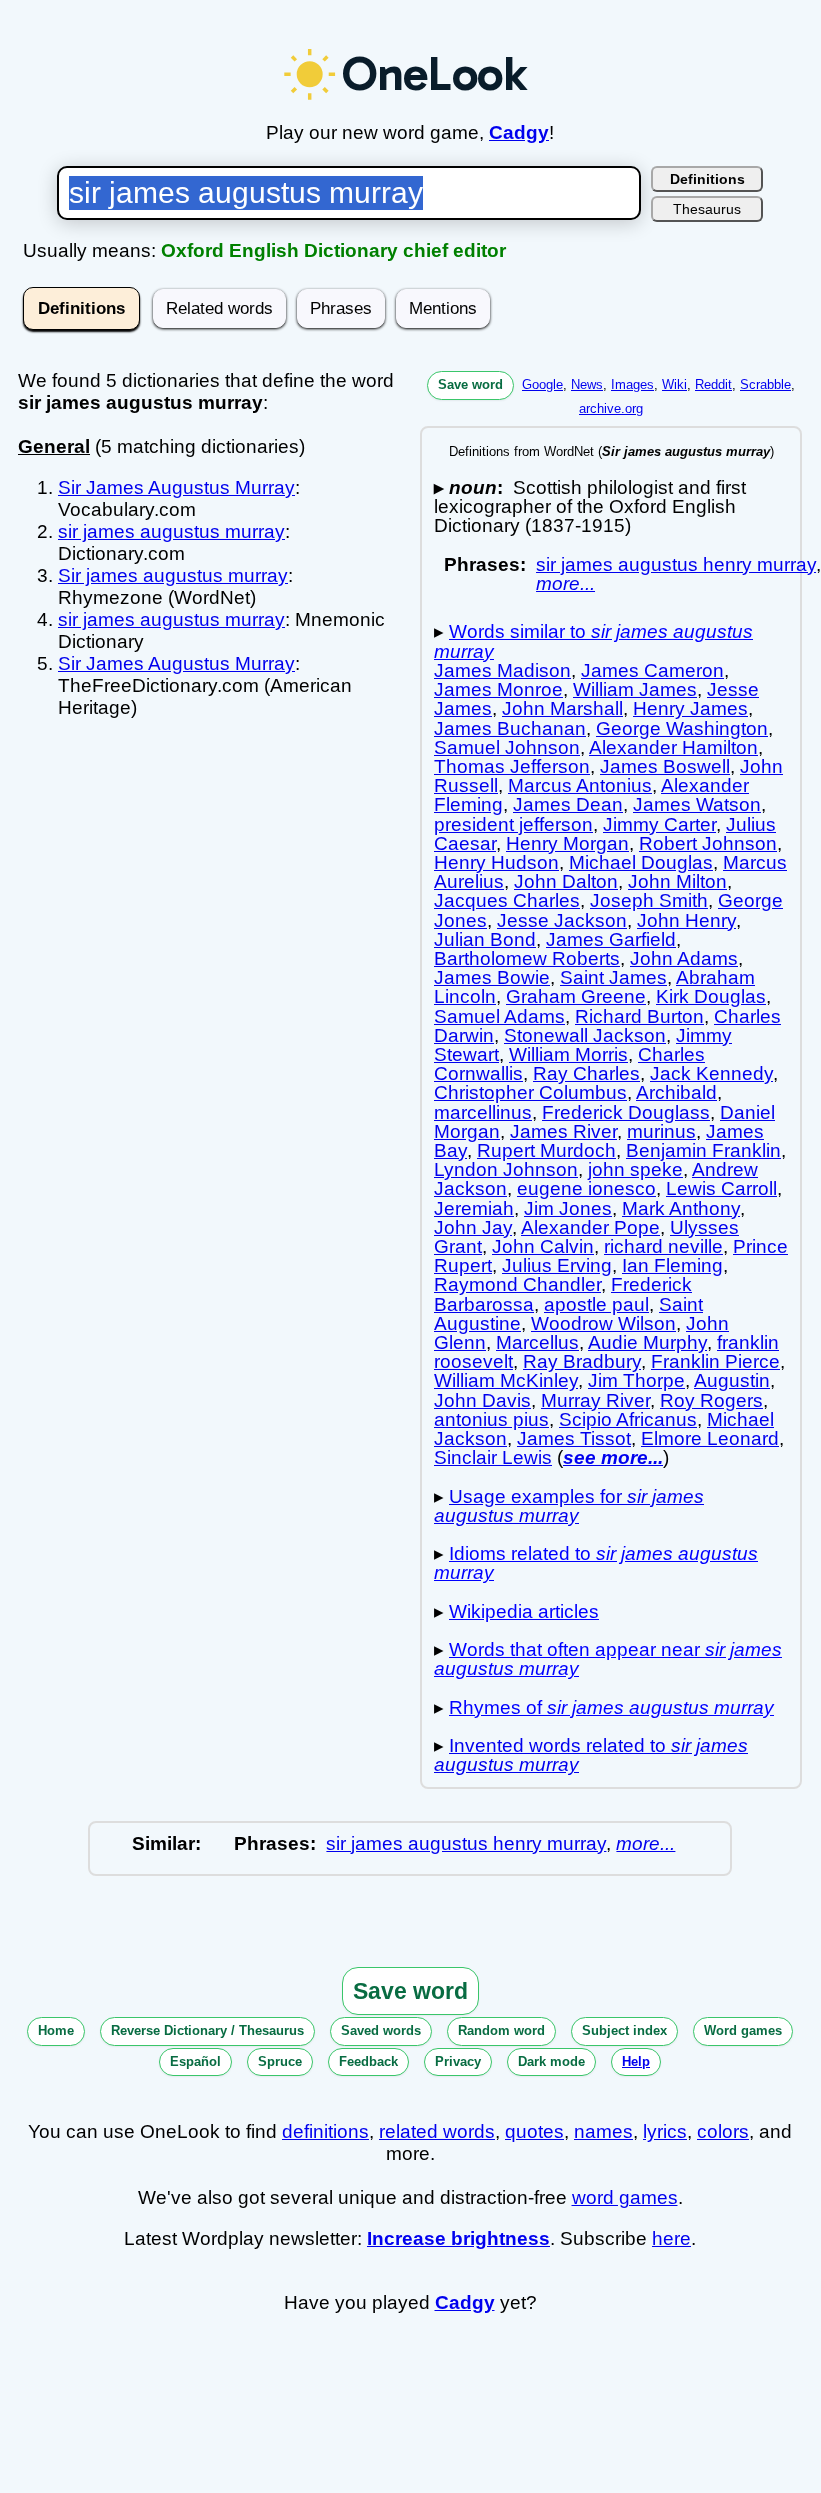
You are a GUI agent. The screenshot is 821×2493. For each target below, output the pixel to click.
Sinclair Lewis (493, 1457)
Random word (501, 2030)
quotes (534, 2131)
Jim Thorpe (636, 1380)
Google (542, 384)
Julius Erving (557, 1265)
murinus (661, 1131)
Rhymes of (611, 1707)
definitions (325, 2131)
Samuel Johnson (507, 747)
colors (723, 2131)
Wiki (674, 384)
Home (56, 2030)
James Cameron (652, 670)
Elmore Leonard (710, 1438)
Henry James (690, 708)
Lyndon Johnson (506, 1169)
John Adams (684, 958)
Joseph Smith (649, 900)
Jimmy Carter (659, 824)
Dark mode (551, 2061)
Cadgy (519, 132)
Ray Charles (586, 1073)
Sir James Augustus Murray (176, 487)
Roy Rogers (711, 1400)
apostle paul (596, 1304)
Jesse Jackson (562, 920)
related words (437, 2131)
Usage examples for (569, 1506)
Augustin (732, 1380)
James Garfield (611, 939)
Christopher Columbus (530, 1092)
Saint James (613, 977)
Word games (743, 2030)
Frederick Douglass (626, 1112)
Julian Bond (485, 939)
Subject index (624, 2030)
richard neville (663, 1246)
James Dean (568, 804)
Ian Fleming (672, 1265)
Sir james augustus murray (173, 575)
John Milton (677, 881)
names (603, 2131)
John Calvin (543, 1246)
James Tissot (574, 1438)
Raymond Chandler (517, 1284)
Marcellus (537, 1342)
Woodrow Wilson (603, 1323)
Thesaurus (707, 209)
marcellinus (483, 1112)
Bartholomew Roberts (527, 958)
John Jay (473, 1227)
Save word (470, 384)
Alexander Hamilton (673, 747)
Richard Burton (639, 1016)
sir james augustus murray (171, 531)
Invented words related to (591, 1755)
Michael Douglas (641, 862)
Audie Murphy (647, 1342)
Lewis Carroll (721, 1188)
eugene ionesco (586, 1188)
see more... (613, 1457)
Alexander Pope (590, 1227)
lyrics (665, 2131)
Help (636, 2061)
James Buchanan (510, 728)
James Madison (502, 670)
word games (625, 2197)
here (671, 2238)
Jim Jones (568, 1208)
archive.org (611, 408)
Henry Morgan (567, 843)
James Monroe (498, 689)
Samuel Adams (499, 1016)
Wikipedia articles (524, 1611)
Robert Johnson (708, 843)
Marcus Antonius (580, 785)
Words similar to (593, 641)
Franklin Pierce (715, 1361)
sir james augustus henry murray (676, 564)
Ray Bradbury (582, 1361)
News (587, 384)
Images (632, 384)
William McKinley (506, 1380)
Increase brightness (458, 2238)
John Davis (482, 1400)
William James (635, 689)
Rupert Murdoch (546, 1150)
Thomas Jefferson (512, 766)
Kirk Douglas (711, 996)
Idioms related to (596, 1563)
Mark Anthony (681, 1208)
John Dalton (566, 881)
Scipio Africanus (628, 1419)
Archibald (676, 1092)
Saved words (381, 2030)
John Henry (686, 920)
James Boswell (665, 766)
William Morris (568, 1054)
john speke (635, 1169)
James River (563, 1131)
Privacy (458, 2061)
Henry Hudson (496, 862)
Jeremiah (474, 1208)
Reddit (713, 384)
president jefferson (513, 824)
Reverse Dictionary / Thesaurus (207, 2030)
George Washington (682, 728)
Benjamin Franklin (703, 1150)
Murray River (595, 1400)
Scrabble (765, 384)
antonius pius (491, 1419)
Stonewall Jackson (585, 1035)
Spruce (280, 2061)
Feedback (368, 2061)
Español (195, 2061)
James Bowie (492, 977)
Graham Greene (576, 996)
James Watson (697, 804)
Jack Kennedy (711, 1073)
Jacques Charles (507, 900)
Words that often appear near (608, 1659)
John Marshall (562, 708)
